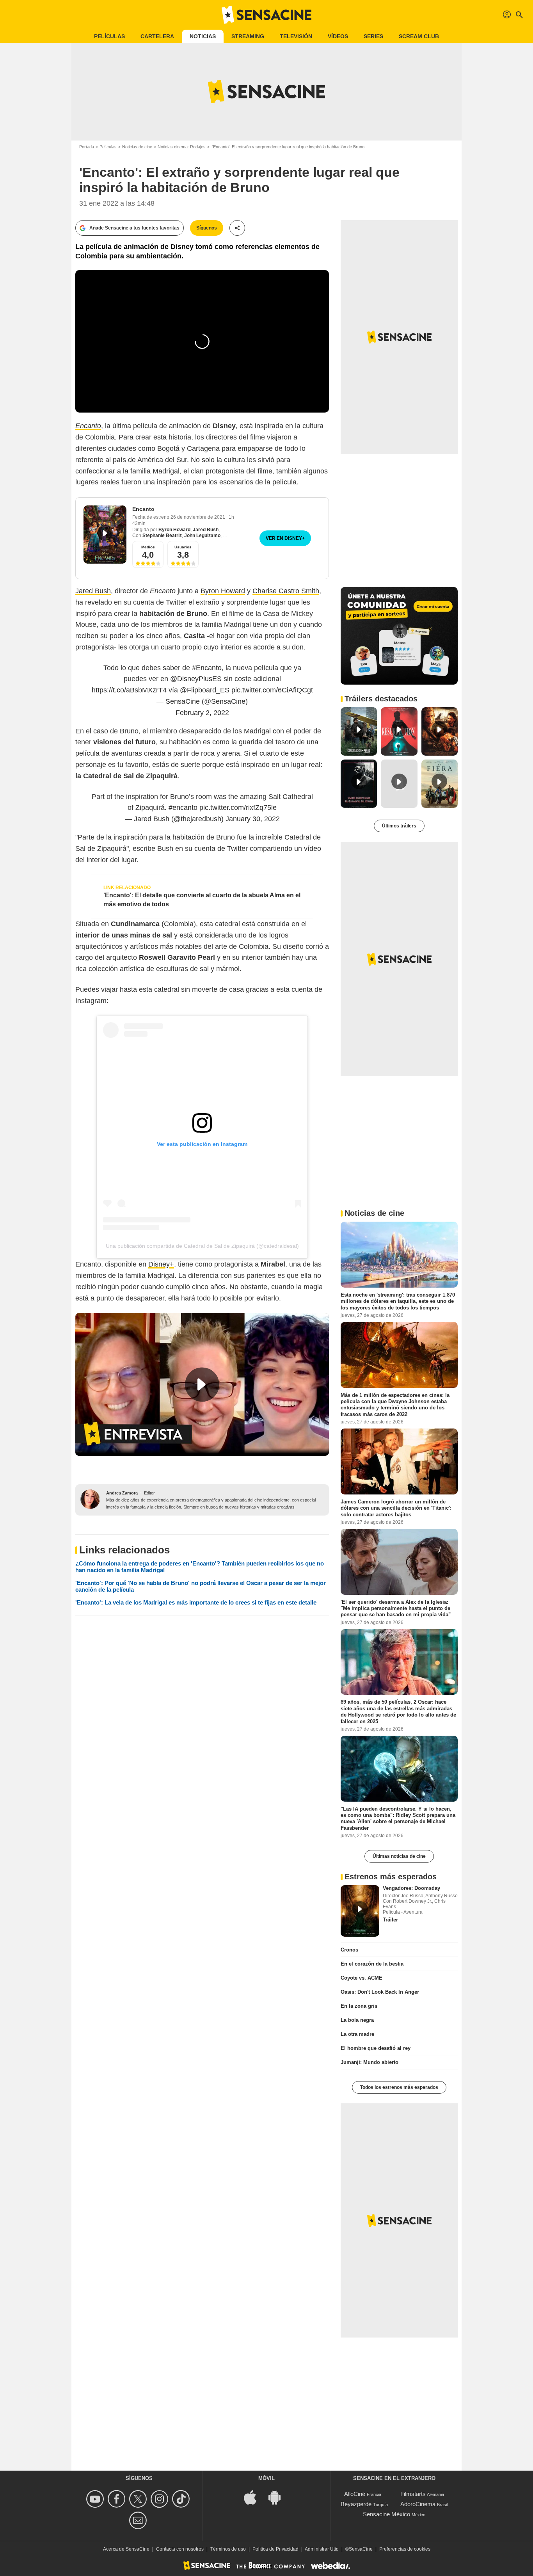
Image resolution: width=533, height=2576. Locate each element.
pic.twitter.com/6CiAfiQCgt (272, 690)
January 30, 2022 (253, 819)
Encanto (143, 509)
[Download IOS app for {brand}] (254, 2497)
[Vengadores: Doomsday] (360, 1911)
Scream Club (419, 36)
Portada (87, 147)
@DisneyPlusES (196, 679)
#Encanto (207, 668)
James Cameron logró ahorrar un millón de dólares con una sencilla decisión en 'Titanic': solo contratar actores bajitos (396, 1508)
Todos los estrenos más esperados (399, 2087)
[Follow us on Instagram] (161, 2499)
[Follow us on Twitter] (139, 2499)
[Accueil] (266, 15)
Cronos (349, 1950)
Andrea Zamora (122, 1493)
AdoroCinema (418, 2504)
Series (373, 36)
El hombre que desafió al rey (376, 2048)
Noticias (203, 36)
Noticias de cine (137, 147)
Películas (109, 36)
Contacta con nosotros (180, 2549)
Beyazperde (356, 2504)
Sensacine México (386, 2514)
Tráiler (390, 1920)
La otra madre (357, 2034)
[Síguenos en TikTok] (182, 2499)
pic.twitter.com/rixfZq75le (238, 808)
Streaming (248, 36)
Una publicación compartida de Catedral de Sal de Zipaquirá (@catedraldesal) (202, 1246)
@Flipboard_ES (205, 690)
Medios (148, 547)
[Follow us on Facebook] (118, 2499)
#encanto (183, 808)
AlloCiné (355, 2494)
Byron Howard (174, 530)
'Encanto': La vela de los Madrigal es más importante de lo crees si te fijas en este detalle (196, 1602)
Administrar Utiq (322, 2549)
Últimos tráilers (399, 826)
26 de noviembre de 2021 (198, 517)
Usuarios (183, 547)
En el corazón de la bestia (372, 1964)
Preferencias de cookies (405, 2549)
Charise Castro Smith (286, 591)
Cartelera (157, 36)
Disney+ (161, 1264)
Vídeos (338, 36)
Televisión (296, 36)
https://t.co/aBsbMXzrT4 (129, 690)
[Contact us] (139, 2520)
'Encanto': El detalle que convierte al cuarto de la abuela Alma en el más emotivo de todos (202, 899)
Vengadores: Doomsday (411, 1888)
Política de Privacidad (275, 2549)
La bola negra (357, 2020)
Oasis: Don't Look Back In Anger (380, 1992)
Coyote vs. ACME (362, 1978)
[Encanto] (105, 535)
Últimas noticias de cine (399, 1856)
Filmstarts (413, 2494)
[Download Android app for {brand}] (279, 2497)
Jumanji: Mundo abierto (370, 2062)
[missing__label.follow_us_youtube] (96, 2499)
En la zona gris (359, 2006)
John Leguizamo (202, 535)
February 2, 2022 (202, 713)
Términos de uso (228, 2549)
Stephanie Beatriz (162, 535)
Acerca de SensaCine (126, 2549)
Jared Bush (206, 530)
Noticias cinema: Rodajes (182, 147)
